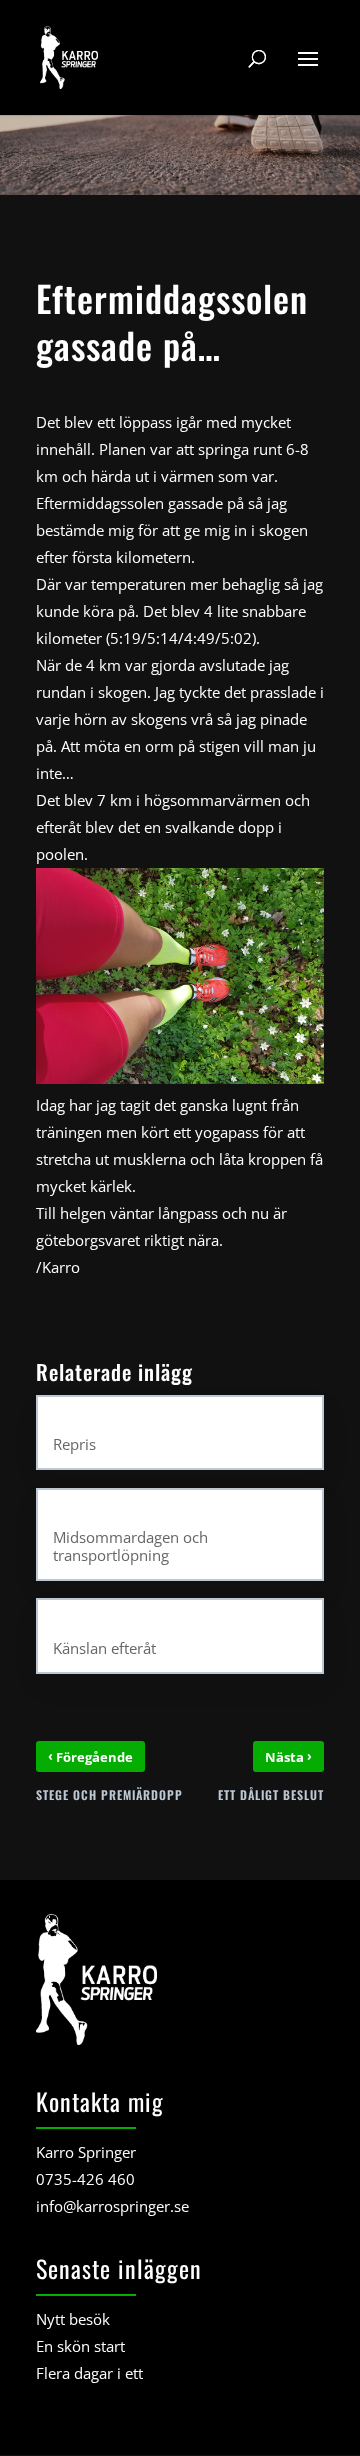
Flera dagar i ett (89, 2373)
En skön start (80, 2346)
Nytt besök (73, 2319)
